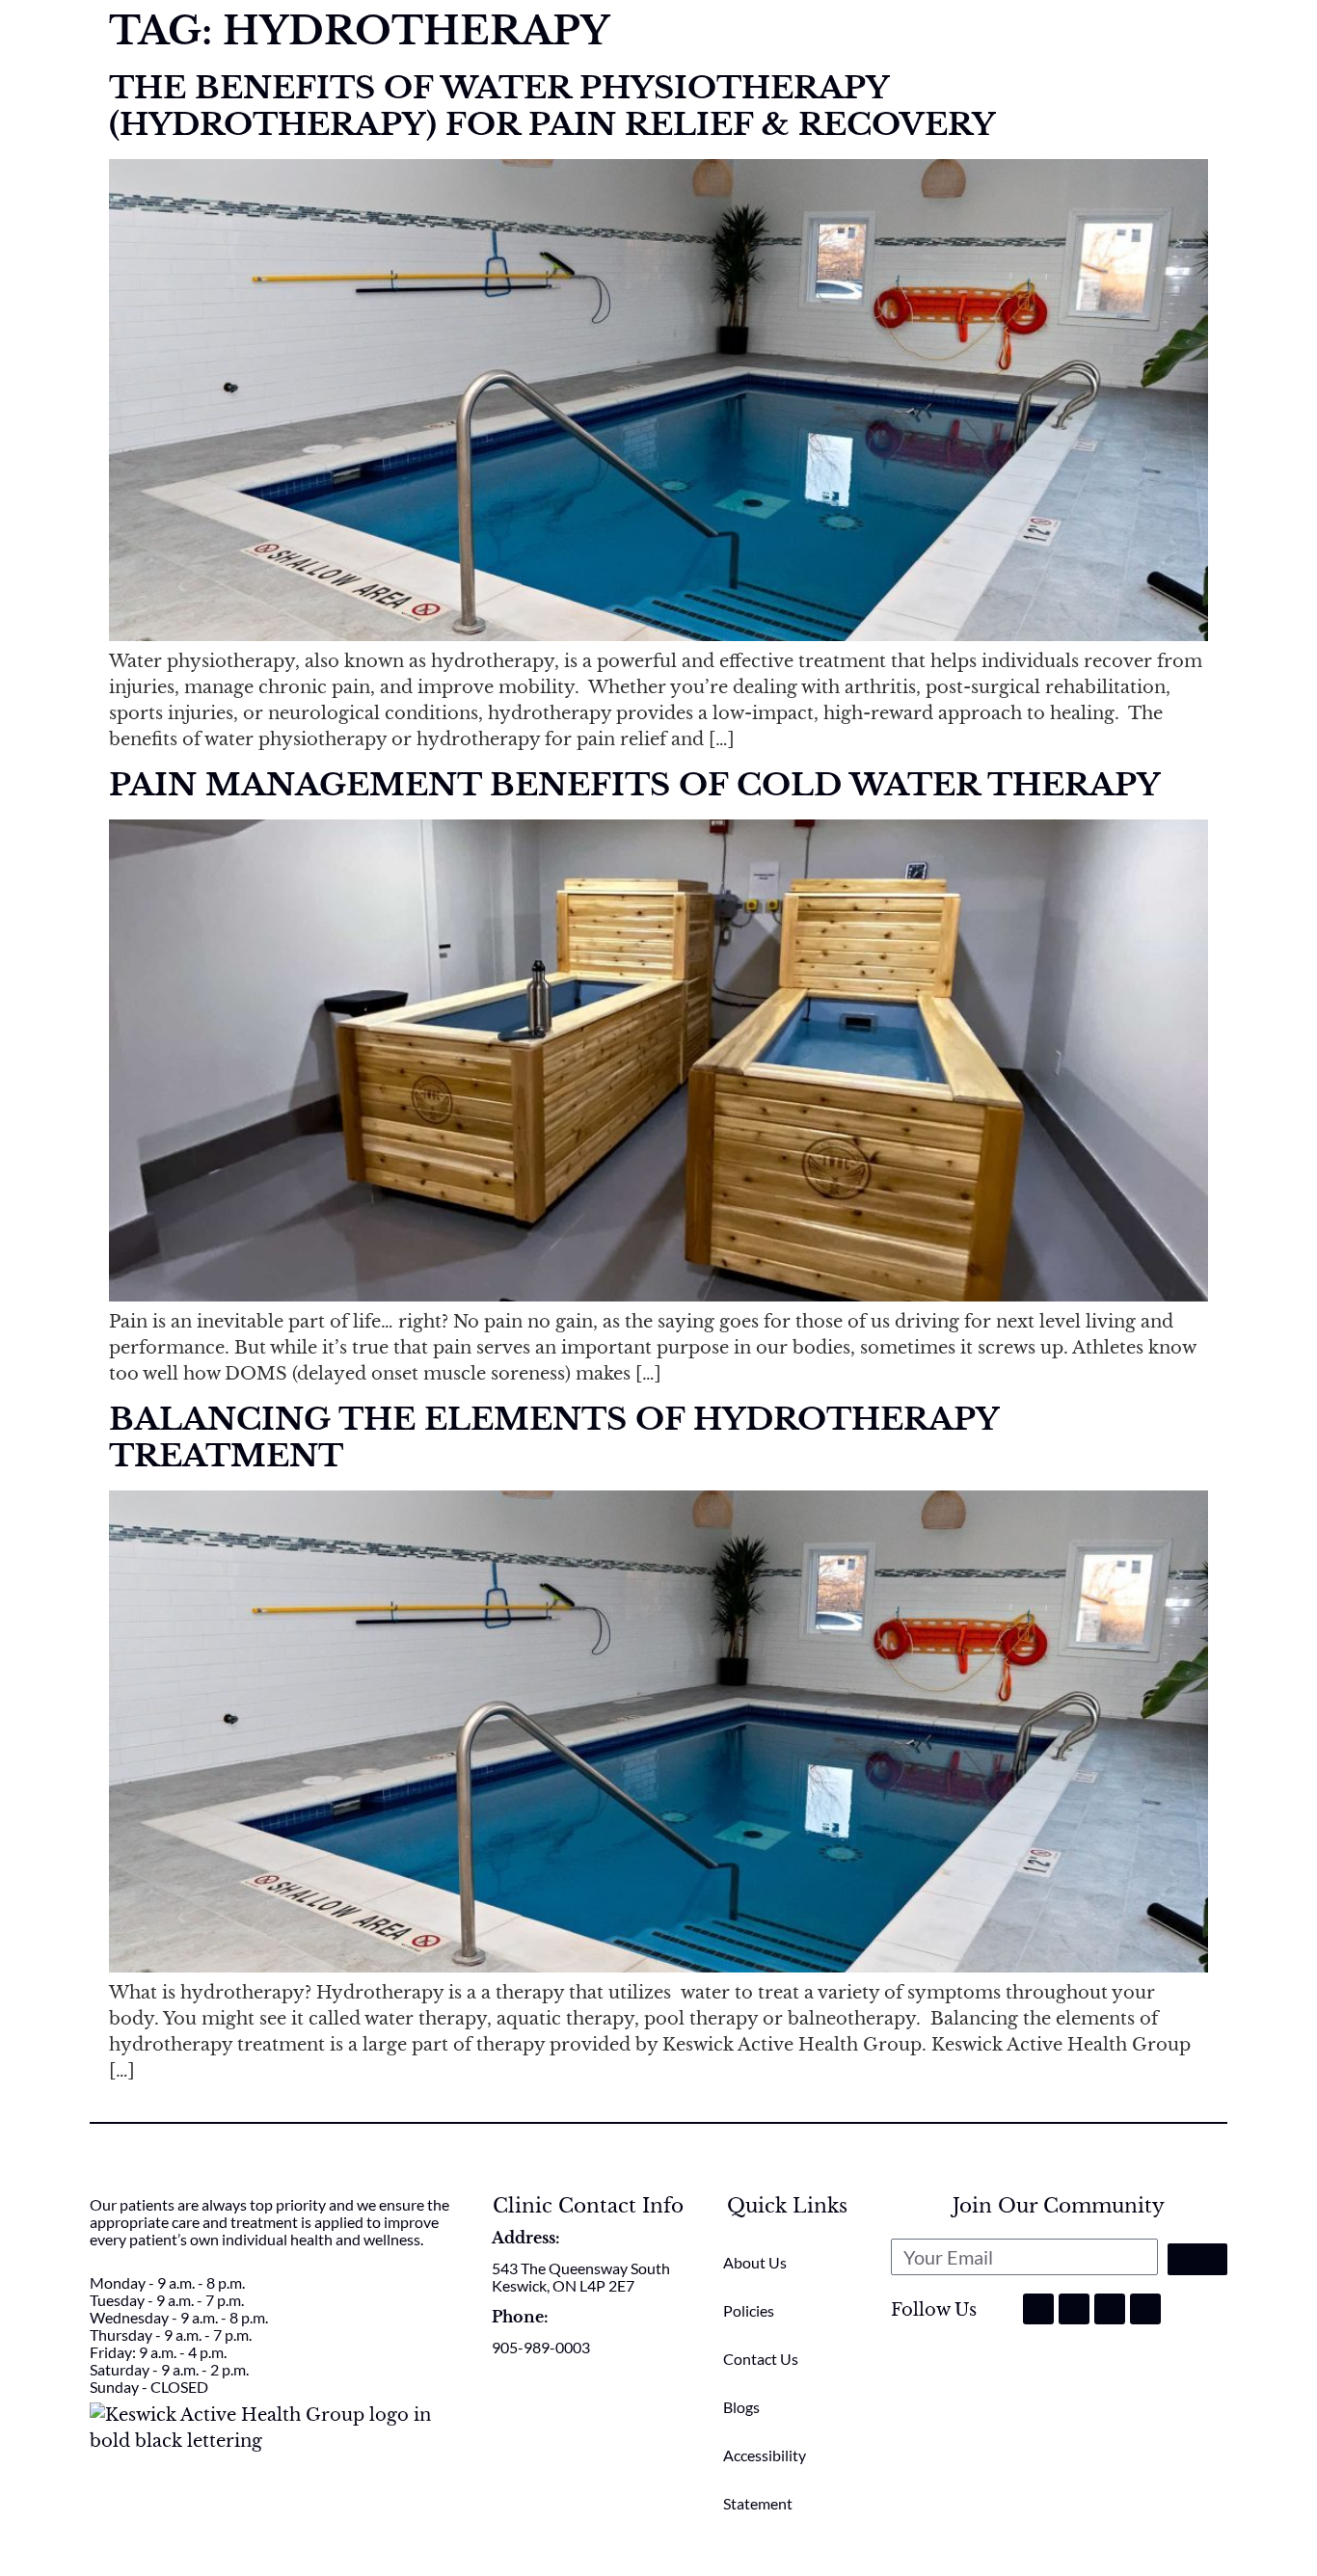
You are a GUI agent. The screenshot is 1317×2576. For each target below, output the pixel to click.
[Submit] (1197, 2259)
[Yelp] (1145, 2309)
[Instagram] (1074, 2309)
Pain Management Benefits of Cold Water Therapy (634, 785)
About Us (755, 2262)
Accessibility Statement (765, 2479)
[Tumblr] (1110, 2309)
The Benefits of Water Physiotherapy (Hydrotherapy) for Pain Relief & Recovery (552, 106)
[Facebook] (1038, 2309)
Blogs (741, 2407)
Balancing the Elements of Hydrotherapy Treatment (553, 1437)
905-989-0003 (541, 2347)
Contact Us (761, 2359)
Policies (749, 2310)
